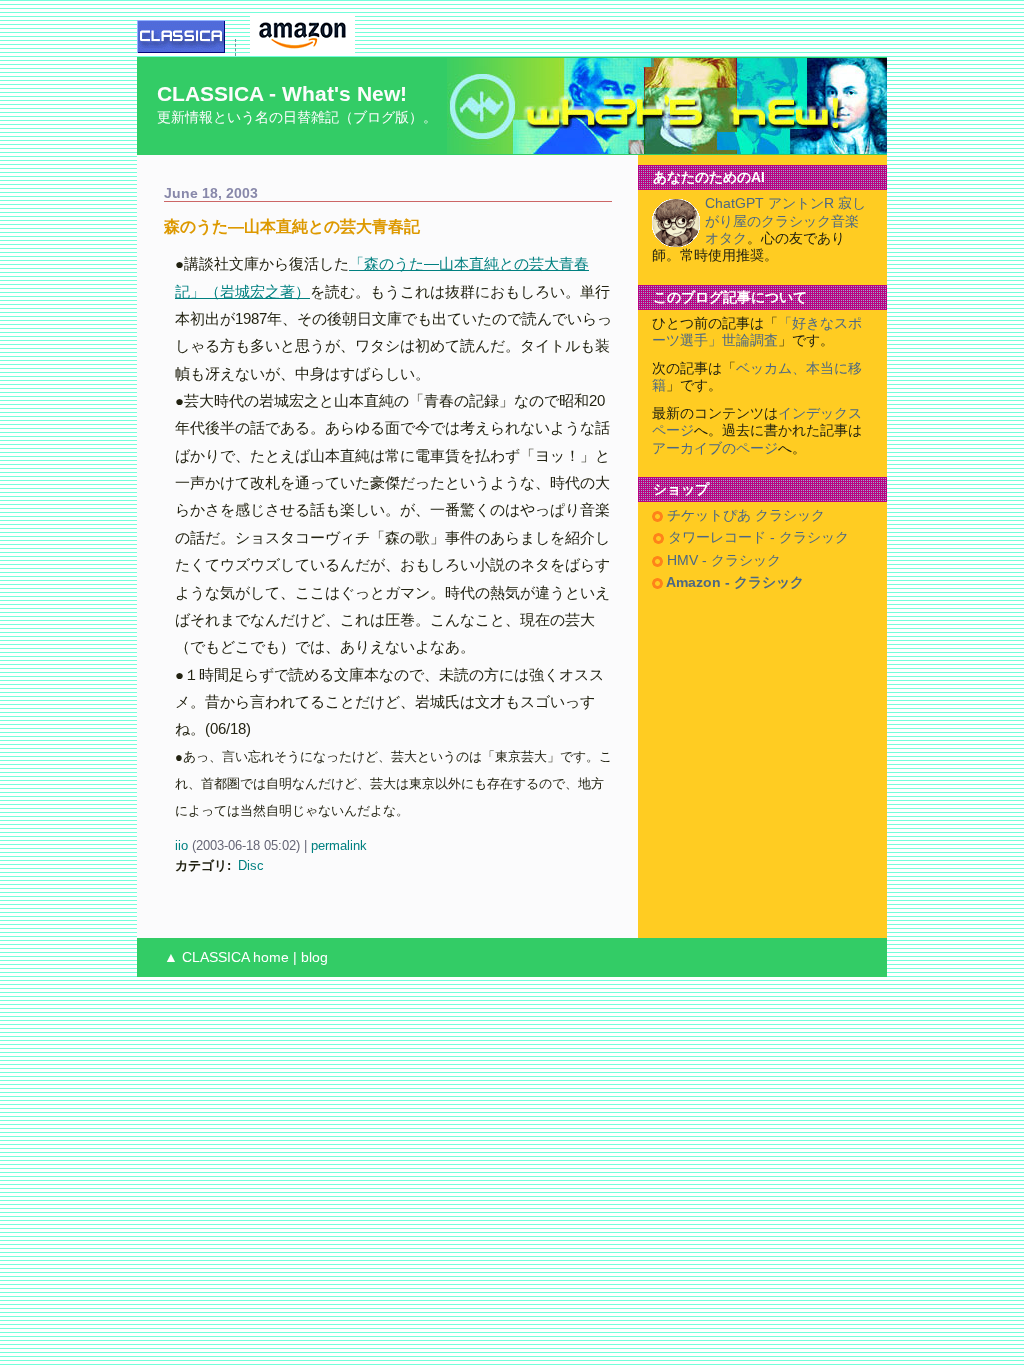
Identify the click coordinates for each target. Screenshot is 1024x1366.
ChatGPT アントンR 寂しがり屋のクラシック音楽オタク (785, 221)
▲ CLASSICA (206, 957)
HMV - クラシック (722, 560)
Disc (251, 865)
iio (181, 845)
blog (314, 957)
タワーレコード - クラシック (756, 537)
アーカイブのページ (715, 448)
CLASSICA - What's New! (282, 93)
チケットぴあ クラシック (744, 515)
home (271, 957)
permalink (339, 845)
